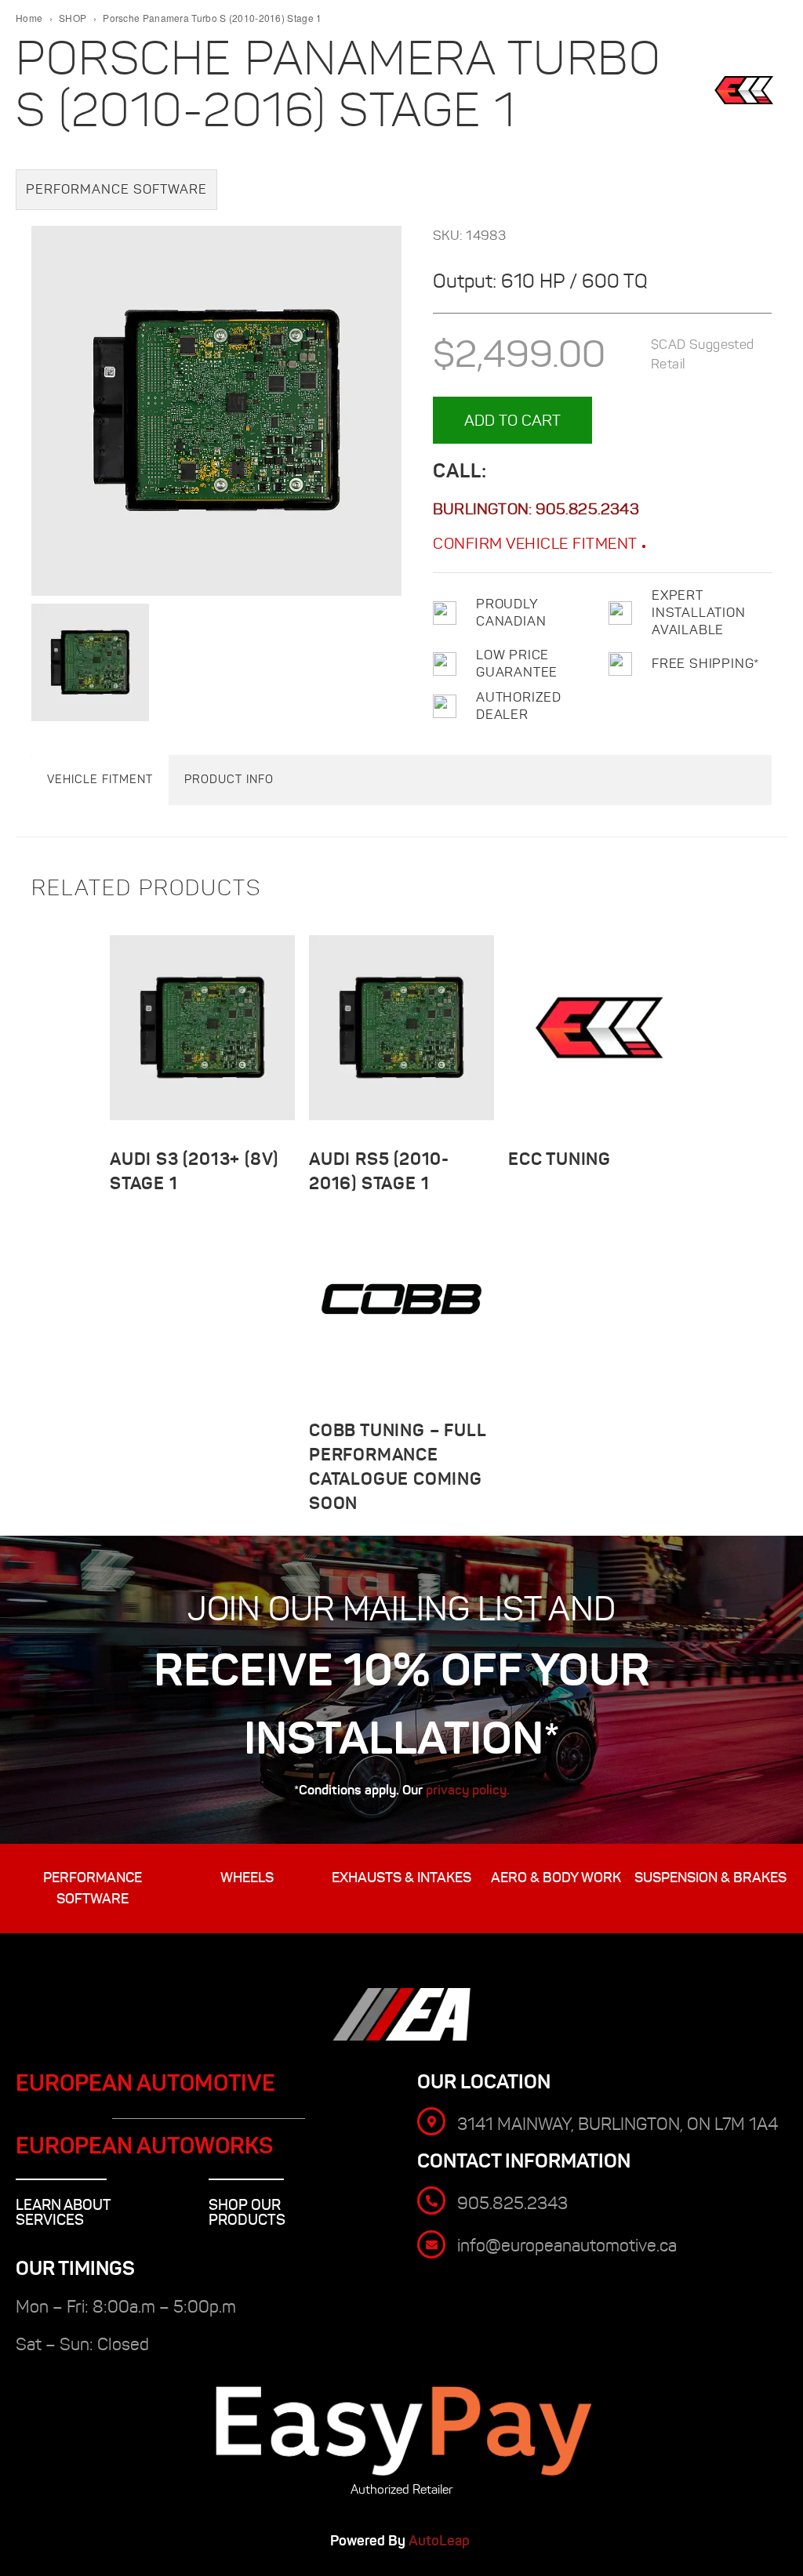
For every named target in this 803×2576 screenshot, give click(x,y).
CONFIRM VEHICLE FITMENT (537, 543)
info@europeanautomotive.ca (567, 2246)
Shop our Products (247, 2212)
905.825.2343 (587, 509)
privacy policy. (468, 1790)
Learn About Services (64, 2212)
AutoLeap (441, 2541)
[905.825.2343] (431, 2200)
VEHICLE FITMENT (100, 779)
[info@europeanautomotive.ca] (431, 2244)
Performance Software (116, 189)
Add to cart (512, 420)
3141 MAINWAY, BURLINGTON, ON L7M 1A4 (618, 2124)
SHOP (73, 18)
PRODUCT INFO (229, 779)
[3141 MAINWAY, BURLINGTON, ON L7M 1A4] (431, 2121)
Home (29, 18)
